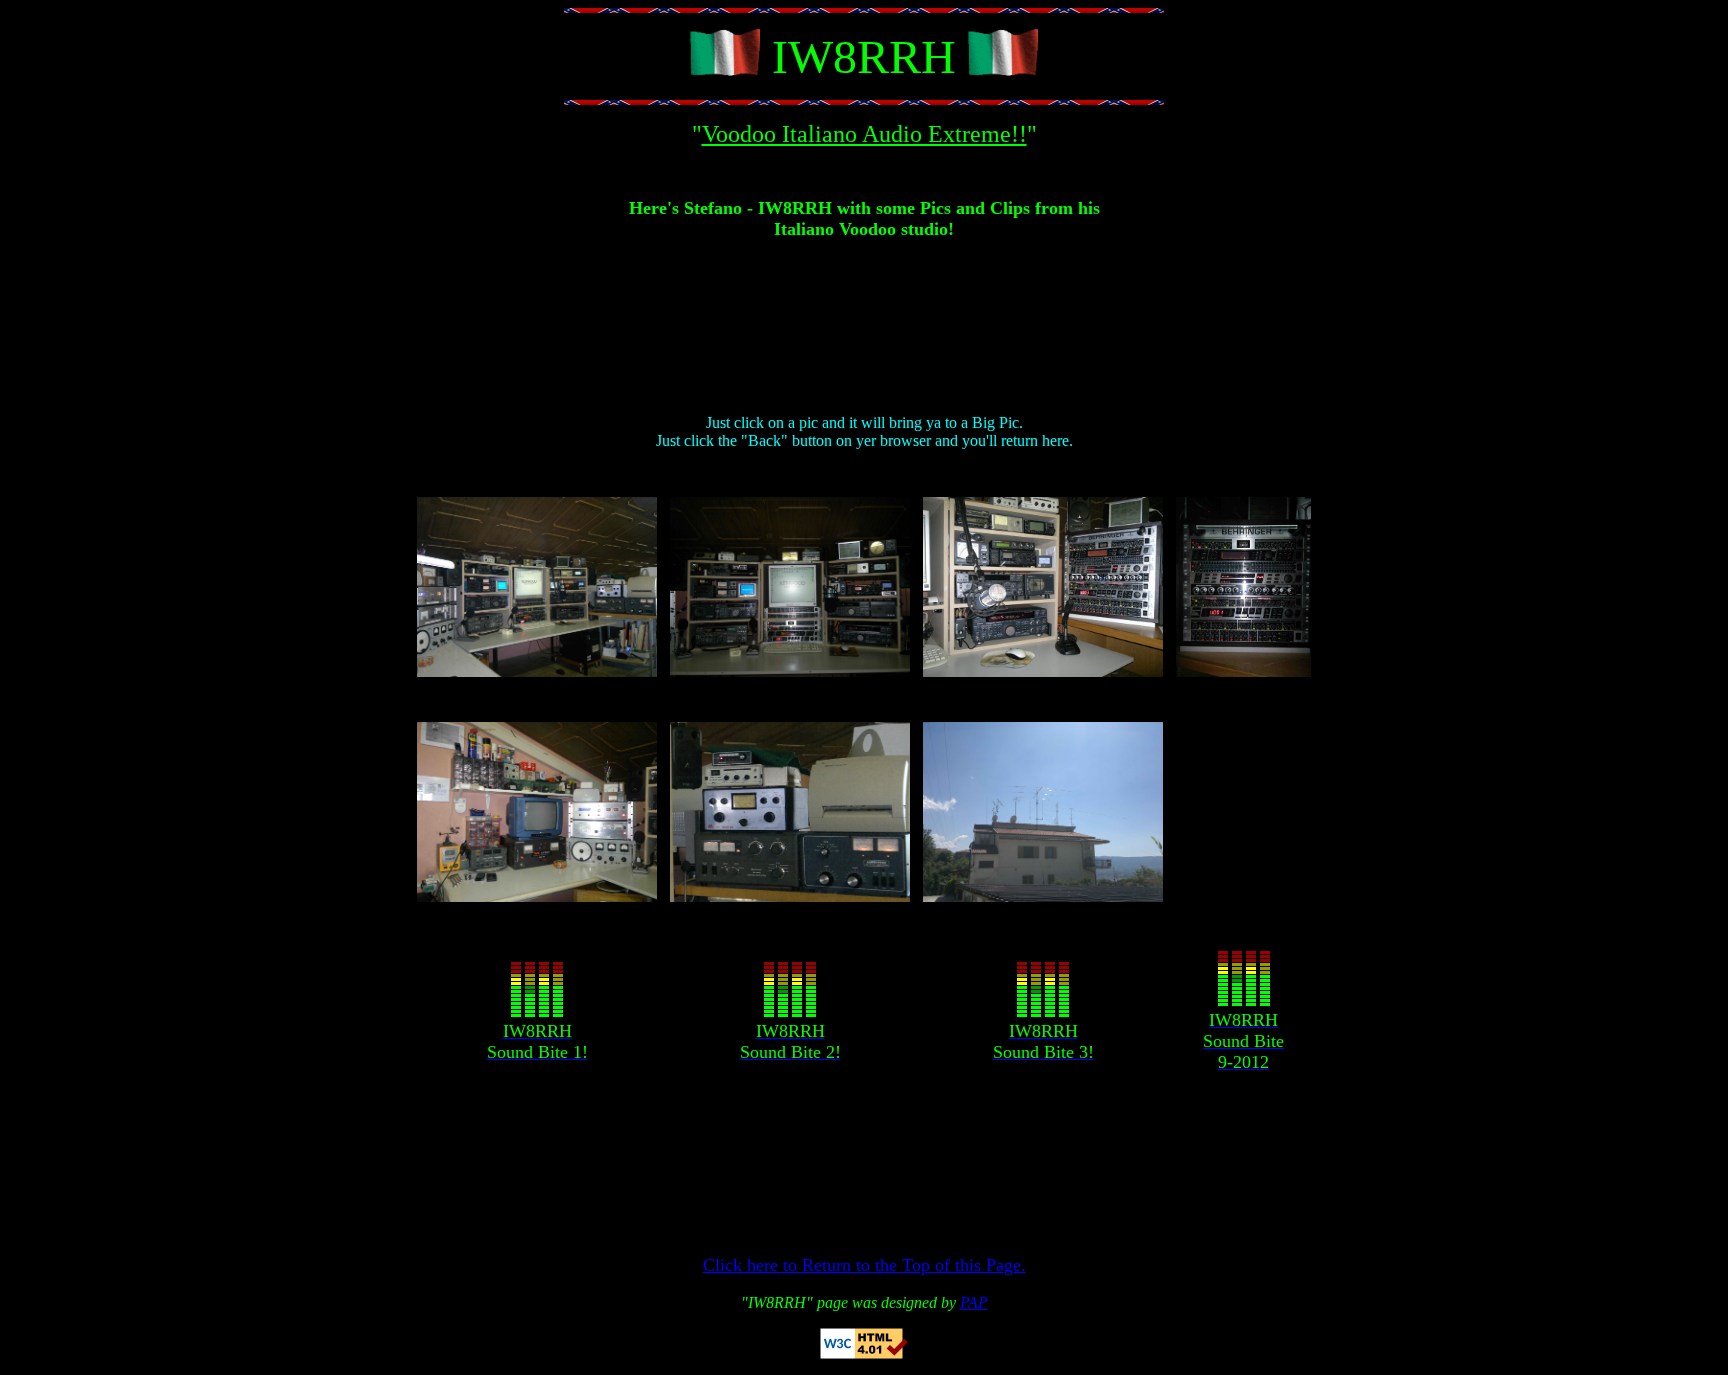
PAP (974, 1302)
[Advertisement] (864, 335)
